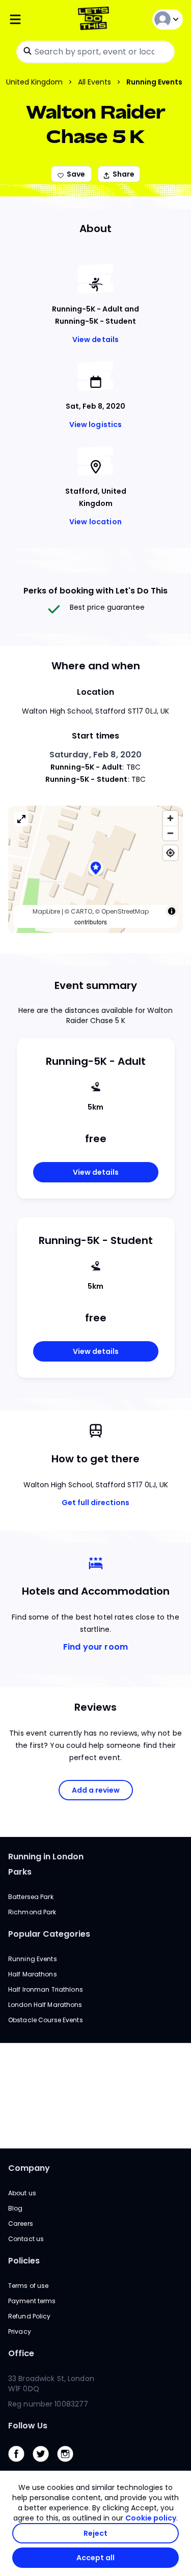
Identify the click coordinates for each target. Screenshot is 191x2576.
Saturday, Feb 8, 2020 (96, 755)
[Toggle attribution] (172, 911)
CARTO (81, 911)
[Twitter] (45, 2464)
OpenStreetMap (125, 911)
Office (21, 2353)
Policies (24, 2261)
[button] (96, 869)
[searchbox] (95, 52)
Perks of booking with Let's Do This (95, 591)
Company (29, 2168)
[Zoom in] (170, 818)
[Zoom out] (170, 833)
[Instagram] (69, 2464)
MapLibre (46, 911)
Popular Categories (49, 1934)
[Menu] (37, 20)
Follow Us (28, 2426)
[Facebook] (20, 2464)
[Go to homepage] (95, 20)
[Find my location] (170, 853)
